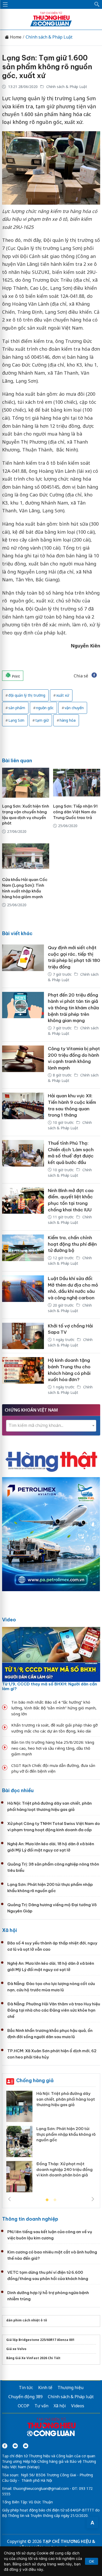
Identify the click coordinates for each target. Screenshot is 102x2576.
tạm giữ (42, 720)
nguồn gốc (45, 708)
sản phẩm (17, 708)
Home (15, 37)
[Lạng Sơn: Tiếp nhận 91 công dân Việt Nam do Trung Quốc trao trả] (77, 783)
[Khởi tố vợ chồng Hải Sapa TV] (23, 1336)
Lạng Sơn (16, 720)
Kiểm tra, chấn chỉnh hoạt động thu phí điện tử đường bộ (72, 1244)
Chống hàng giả (35, 2080)
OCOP (24, 2406)
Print (15, 676)
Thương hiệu (70, 2388)
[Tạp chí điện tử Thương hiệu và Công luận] (51, 2428)
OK (92, 2561)
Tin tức (26, 2388)
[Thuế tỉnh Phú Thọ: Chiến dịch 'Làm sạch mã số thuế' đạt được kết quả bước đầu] (23, 1160)
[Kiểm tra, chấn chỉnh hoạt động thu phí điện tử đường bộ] (23, 1251)
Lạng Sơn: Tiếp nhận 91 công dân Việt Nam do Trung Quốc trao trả (75, 812)
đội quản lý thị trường (27, 695)
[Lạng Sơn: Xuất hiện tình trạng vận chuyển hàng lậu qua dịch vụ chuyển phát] (26, 783)
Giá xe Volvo (16, 2349)
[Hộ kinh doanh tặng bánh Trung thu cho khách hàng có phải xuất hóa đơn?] (23, 1377)
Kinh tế (45, 2388)
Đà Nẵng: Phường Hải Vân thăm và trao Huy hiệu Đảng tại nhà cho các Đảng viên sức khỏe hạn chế (54, 2010)
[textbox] (51, 1425)
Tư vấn (41, 2406)
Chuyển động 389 (25, 2397)
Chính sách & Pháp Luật (49, 37)
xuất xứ (63, 695)
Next (93, 2199)
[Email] (26, 2446)
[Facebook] (5, 2446)
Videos (78, 2406)
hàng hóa (68, 720)
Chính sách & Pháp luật (71, 2397)
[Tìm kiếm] (97, 4)
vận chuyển (74, 708)
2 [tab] (55, 2200)
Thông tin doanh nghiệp (30, 2219)
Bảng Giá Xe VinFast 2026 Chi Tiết (33, 2358)
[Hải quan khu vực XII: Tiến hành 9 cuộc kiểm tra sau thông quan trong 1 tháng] (23, 1112)
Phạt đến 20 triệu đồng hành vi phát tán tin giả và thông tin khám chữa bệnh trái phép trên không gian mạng (73, 1008)
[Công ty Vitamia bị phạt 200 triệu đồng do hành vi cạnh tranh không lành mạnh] (23, 1065)
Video (9, 1620)
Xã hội (10, 1930)
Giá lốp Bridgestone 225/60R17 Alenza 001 (40, 2340)
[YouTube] (15, 2446)
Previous (9, 2199)
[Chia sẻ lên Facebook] (94, 676)
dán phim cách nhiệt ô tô (27, 2320)
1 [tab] (47, 2200)
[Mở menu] (5, 4)
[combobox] (51, 1426)
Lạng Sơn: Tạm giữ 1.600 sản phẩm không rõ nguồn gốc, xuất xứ (47, 67)
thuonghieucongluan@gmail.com (41, 2488)
